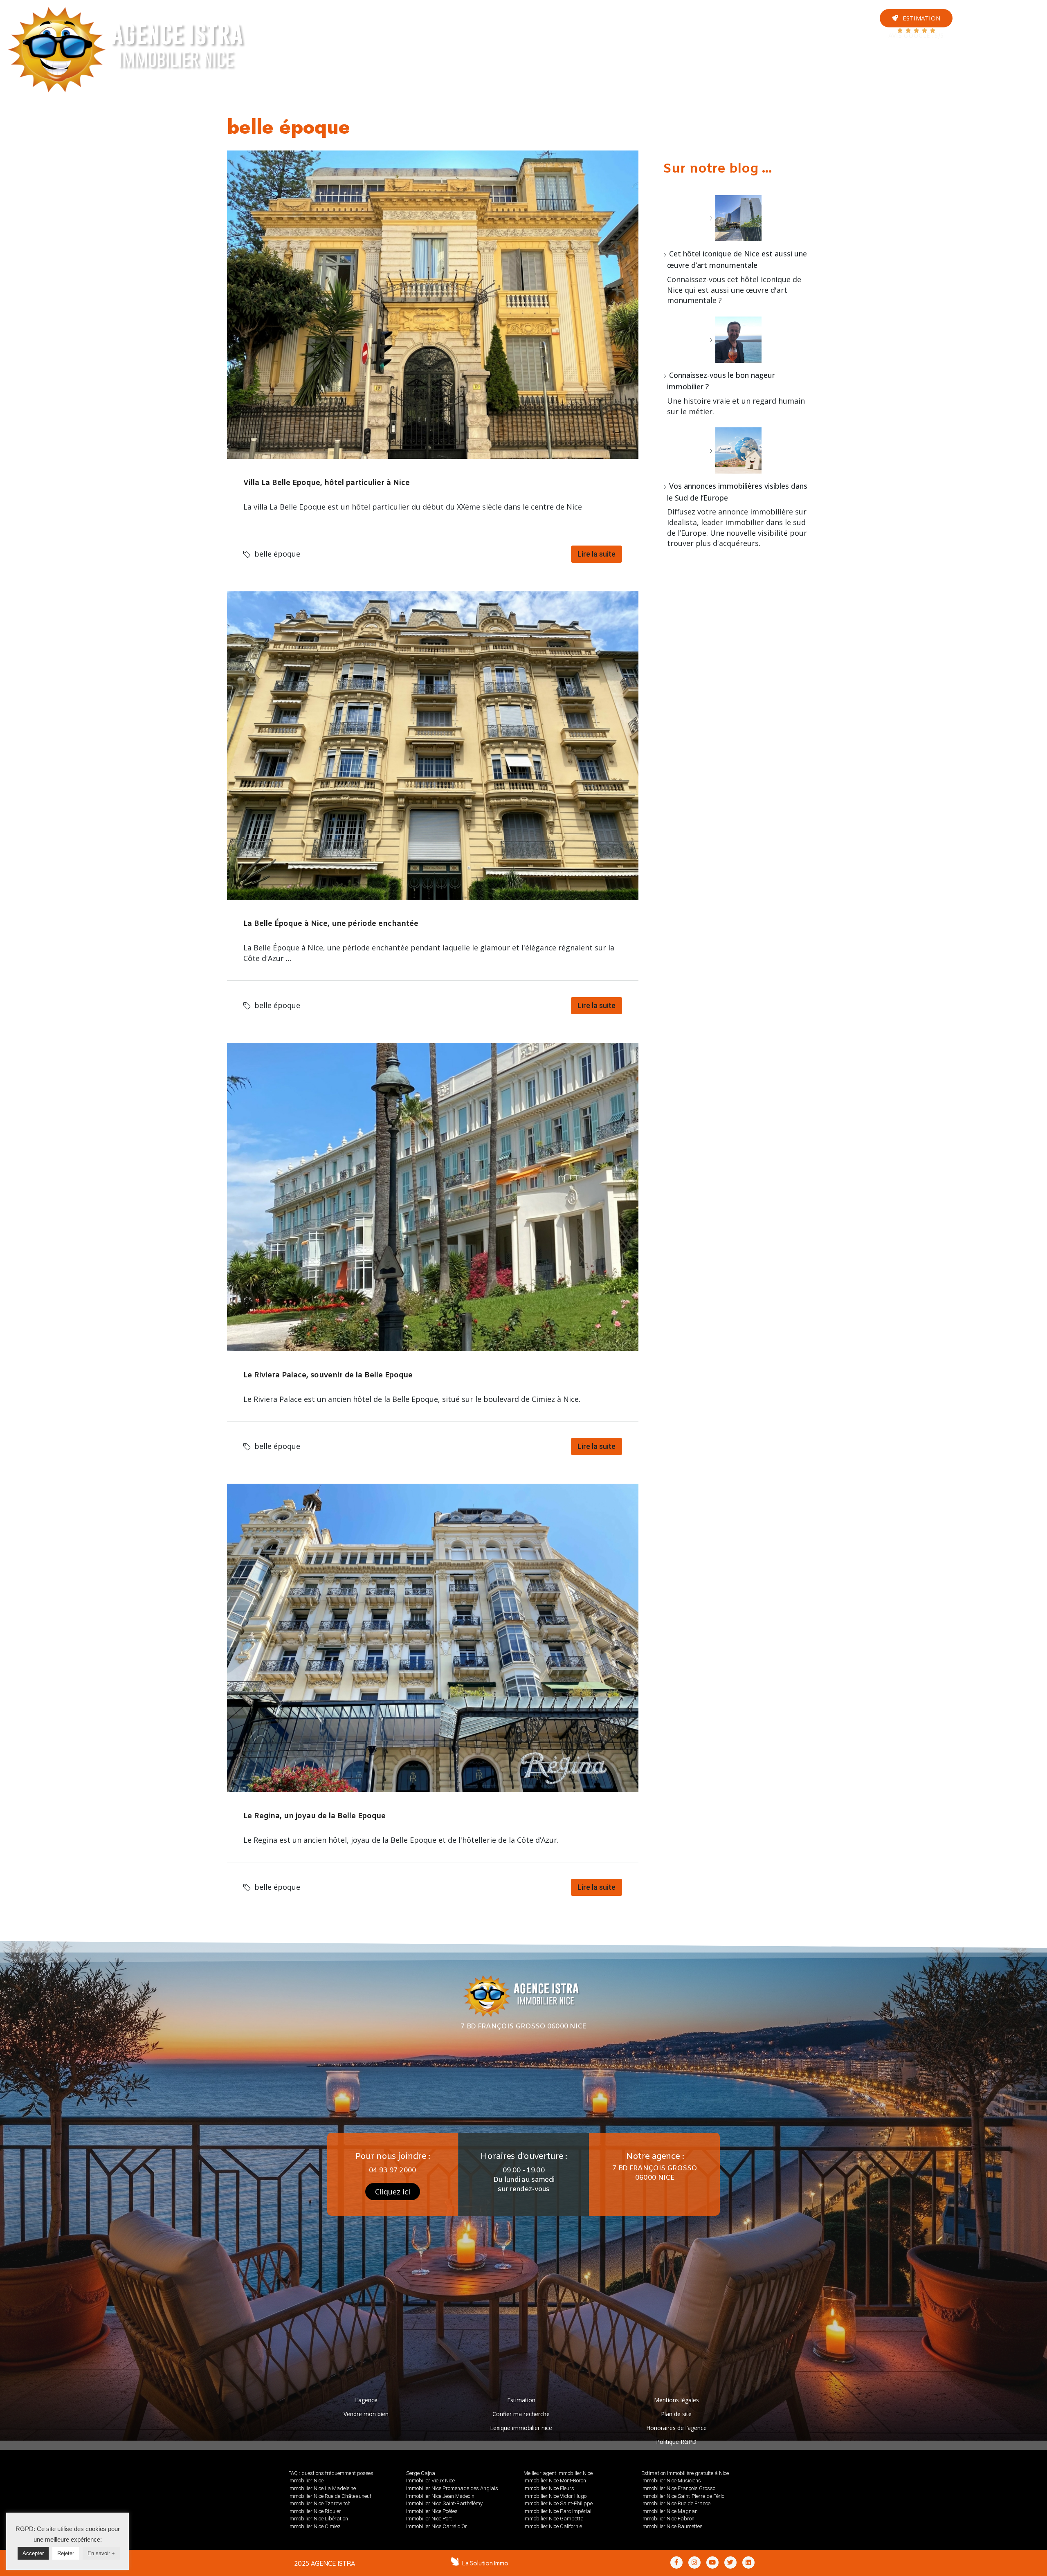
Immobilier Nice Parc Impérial (557, 2511)
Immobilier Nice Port (429, 2519)
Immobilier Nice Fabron (668, 2519)
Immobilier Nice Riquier (315, 2511)
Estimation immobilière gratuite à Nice (685, 2473)
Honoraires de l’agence (676, 2428)
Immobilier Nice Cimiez (315, 2526)
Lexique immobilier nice (521, 2428)
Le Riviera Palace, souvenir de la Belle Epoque (328, 1375)
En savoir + (101, 2553)
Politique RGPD (676, 2442)
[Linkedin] (748, 2563)
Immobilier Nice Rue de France (676, 2503)
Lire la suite (597, 554)
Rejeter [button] (66, 2553)
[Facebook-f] (676, 2563)
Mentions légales (676, 2400)
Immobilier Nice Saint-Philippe (558, 2503)
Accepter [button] (33, 2553)
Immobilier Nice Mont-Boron (555, 2481)
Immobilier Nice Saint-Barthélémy (444, 2503)
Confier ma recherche (521, 2414)
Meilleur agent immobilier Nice (558, 2473)
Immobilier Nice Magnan (670, 2511)
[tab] (395, 25)
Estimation (521, 2400)
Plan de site (676, 2414)
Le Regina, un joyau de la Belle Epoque (315, 1816)
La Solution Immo (485, 2563)
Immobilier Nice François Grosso (678, 2488)
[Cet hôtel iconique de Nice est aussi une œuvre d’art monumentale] (735, 218)
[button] (916, 18)
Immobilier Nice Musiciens (671, 2481)
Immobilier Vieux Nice (430, 2481)
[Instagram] (1021, 39)
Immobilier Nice (306, 2481)
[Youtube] (1021, 12)
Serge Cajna (421, 2473)
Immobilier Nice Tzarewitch (319, 2503)
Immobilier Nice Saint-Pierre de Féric (683, 2496)
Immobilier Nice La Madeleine (322, 2488)
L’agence (366, 2400)
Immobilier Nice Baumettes (672, 2526)
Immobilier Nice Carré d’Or (437, 2526)
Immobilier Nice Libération (318, 2519)
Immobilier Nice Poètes (432, 2511)
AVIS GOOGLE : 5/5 (916, 36)
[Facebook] (1021, 25)
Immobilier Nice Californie (553, 2526)
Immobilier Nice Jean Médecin (440, 2496)
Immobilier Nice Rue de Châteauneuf (330, 2496)
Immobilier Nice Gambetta (554, 2519)
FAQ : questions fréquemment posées (331, 2473)
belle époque (277, 554)
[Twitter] (1021, 52)
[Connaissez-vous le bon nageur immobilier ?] (735, 340)
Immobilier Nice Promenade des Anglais (452, 2488)
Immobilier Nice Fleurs (549, 2488)
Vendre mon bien (366, 2414)
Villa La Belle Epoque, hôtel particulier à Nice (327, 483)
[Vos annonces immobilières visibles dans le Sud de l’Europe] (735, 450)
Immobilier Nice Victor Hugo (555, 2496)
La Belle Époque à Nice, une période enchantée (331, 924)
